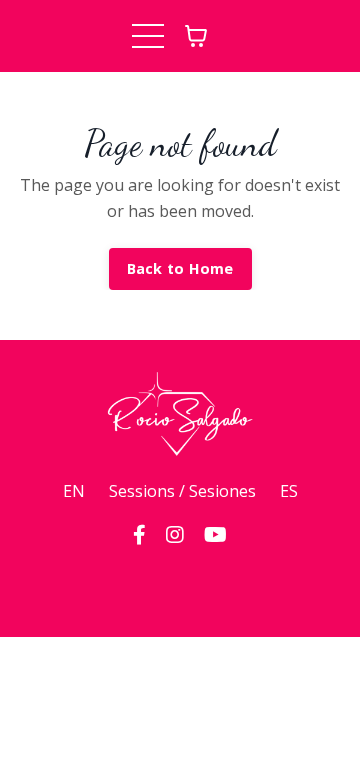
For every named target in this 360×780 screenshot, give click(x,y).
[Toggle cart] (196, 36)
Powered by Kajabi (180, 585)
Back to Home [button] (180, 268)
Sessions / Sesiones (182, 491)
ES (289, 491)
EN (74, 491)
